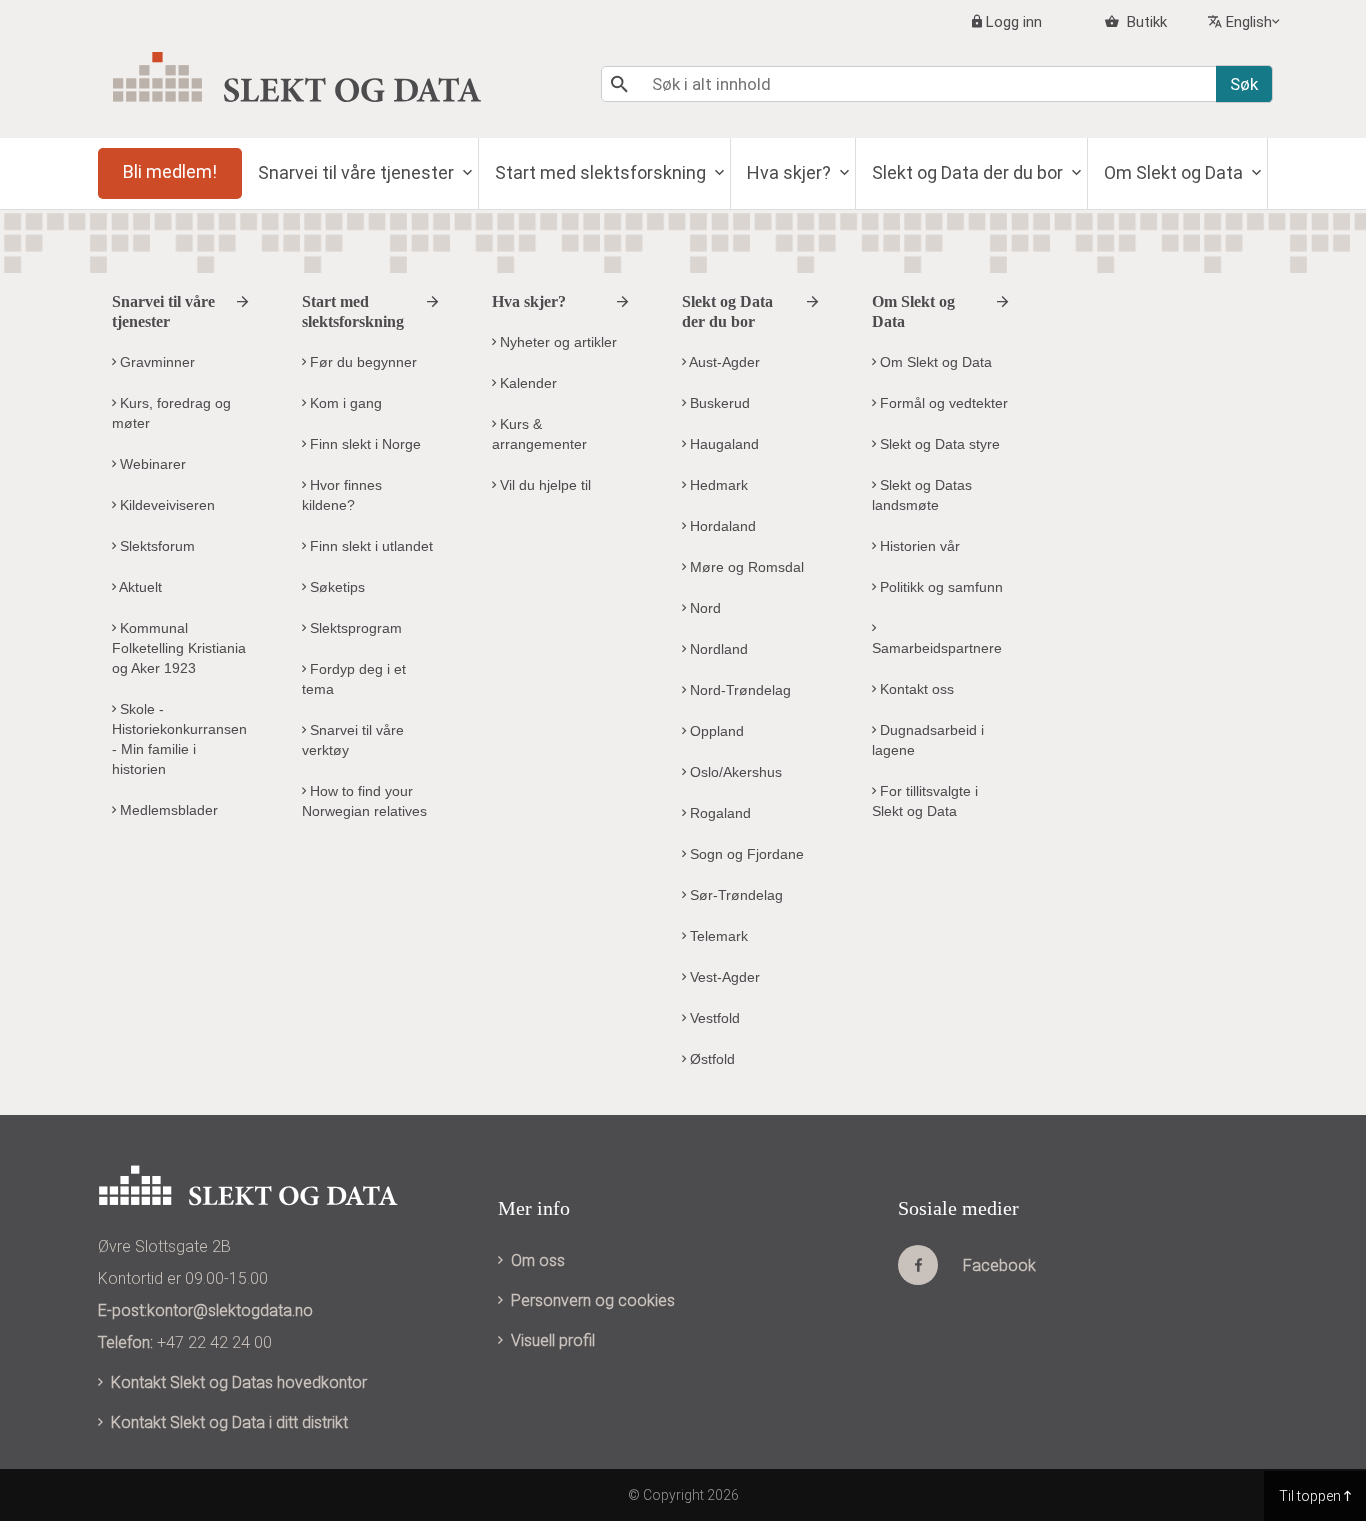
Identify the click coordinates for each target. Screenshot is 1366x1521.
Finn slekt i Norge (363, 444)
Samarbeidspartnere (937, 648)
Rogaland (718, 813)
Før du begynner (361, 362)
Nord (703, 608)
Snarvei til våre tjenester (358, 172)
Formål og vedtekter (942, 403)
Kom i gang (344, 403)
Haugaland (722, 444)
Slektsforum (155, 546)
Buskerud (718, 403)
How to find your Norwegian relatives (364, 801)
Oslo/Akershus (734, 772)
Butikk (1145, 22)
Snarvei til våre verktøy (353, 740)
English (1249, 22)
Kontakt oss (915, 689)
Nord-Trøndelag (738, 690)
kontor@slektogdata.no (230, 1310)
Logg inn (1014, 22)
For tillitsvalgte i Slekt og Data (925, 801)
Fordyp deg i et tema (354, 679)
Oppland (715, 731)
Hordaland (721, 526)
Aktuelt (139, 587)
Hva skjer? (791, 172)
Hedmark (717, 485)
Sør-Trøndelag (734, 895)
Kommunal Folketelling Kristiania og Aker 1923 (179, 648)
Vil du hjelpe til (543, 485)
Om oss (538, 1260)
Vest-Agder (723, 977)
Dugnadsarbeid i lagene (928, 740)
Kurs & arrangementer (539, 434)
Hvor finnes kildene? (342, 495)
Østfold (710, 1059)
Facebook (999, 1265)
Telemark (717, 936)
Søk (1244, 84)
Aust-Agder (723, 362)
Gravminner (155, 362)
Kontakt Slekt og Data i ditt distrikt (229, 1422)
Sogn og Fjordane (745, 854)
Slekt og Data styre (938, 444)
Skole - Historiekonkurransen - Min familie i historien (179, 739)
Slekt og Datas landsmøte (922, 495)
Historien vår (918, 546)
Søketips (335, 587)
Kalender (526, 383)
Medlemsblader (167, 810)
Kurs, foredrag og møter (171, 413)
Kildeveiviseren (165, 505)
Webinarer (151, 464)
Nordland (717, 649)
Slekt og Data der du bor (969, 172)
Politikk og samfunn (939, 587)
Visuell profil (553, 1340)
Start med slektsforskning (602, 172)
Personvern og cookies (593, 1300)
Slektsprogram (354, 628)
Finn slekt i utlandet (369, 546)
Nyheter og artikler (556, 342)
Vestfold (713, 1018)
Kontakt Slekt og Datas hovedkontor (239, 1382)
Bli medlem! (170, 171)
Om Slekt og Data (1175, 172)
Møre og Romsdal (745, 567)
